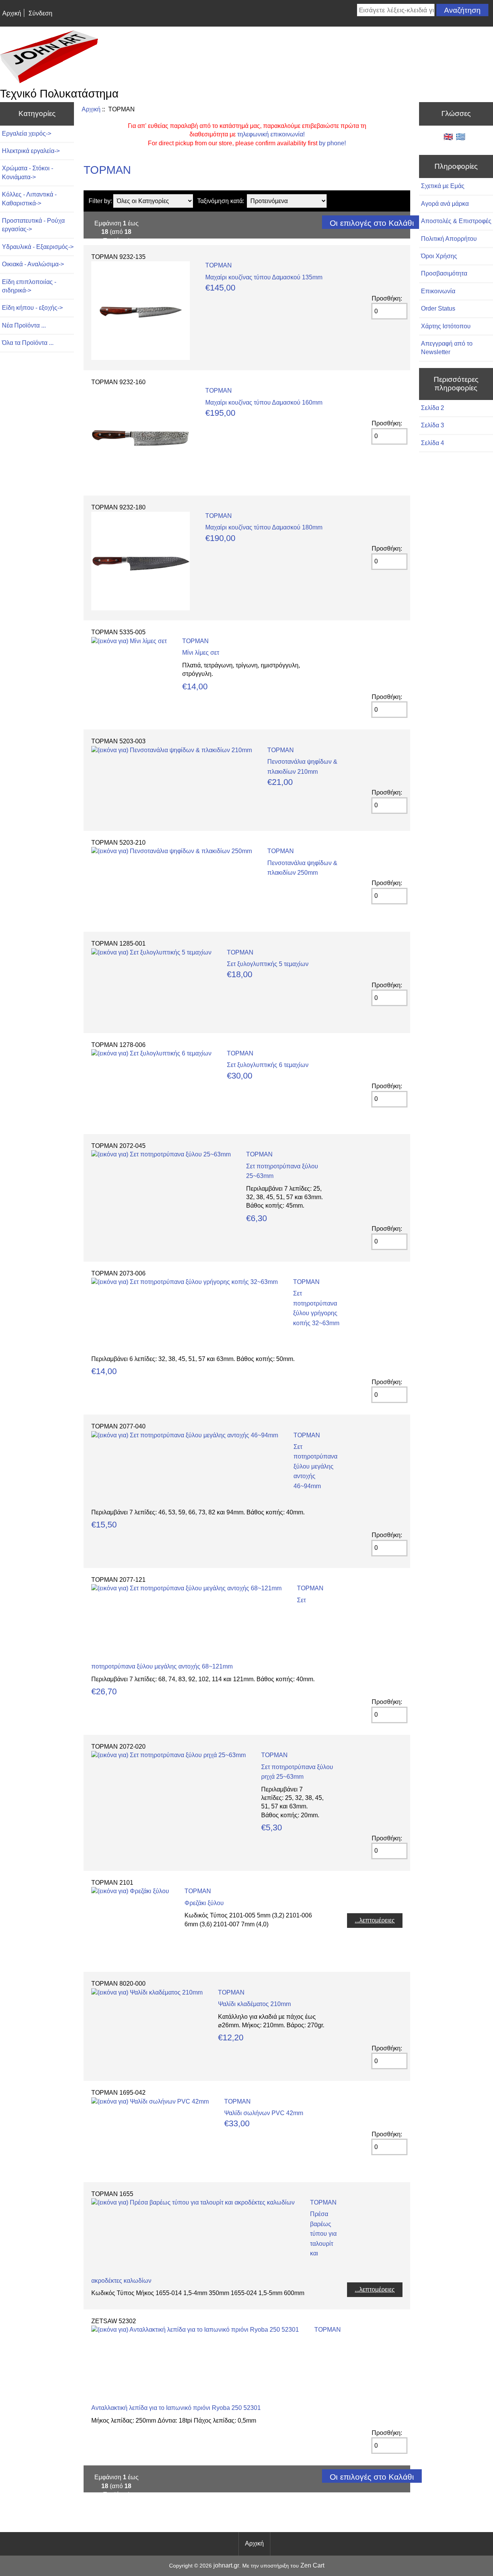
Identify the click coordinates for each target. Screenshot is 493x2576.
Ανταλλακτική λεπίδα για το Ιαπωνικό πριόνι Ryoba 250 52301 (176, 2408)
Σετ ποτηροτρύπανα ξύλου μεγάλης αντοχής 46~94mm (315, 1466)
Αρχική (12, 13)
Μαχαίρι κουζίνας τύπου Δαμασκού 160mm (264, 402)
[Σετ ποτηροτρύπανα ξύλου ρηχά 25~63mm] (169, 1755)
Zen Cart (312, 2565)
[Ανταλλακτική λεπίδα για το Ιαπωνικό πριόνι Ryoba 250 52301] (195, 2330)
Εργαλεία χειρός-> (27, 134)
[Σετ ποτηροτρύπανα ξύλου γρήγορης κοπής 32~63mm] (184, 1282)
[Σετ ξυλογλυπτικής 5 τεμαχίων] (151, 952)
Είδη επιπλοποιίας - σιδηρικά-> (29, 286)
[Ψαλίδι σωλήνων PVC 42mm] (150, 2101)
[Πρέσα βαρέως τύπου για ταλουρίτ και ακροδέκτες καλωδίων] (193, 2202)
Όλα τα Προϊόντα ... (28, 343)
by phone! (332, 143)
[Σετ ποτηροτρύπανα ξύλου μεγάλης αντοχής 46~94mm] (185, 1435)
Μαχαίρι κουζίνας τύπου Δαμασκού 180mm (264, 527)
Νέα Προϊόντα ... (24, 325)
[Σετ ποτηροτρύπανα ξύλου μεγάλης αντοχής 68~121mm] (186, 1588)
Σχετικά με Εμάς (443, 186)
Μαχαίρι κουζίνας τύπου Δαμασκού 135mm (264, 277)
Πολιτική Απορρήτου (449, 239)
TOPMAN (219, 265)
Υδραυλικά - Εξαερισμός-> (38, 247)
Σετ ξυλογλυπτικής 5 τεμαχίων (268, 964)
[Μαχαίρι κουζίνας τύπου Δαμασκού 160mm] (141, 483)
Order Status (438, 308)
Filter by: (100, 201)
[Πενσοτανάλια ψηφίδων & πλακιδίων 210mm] (172, 750)
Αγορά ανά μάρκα (445, 204)
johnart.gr (226, 2565)
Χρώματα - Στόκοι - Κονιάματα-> (28, 172)
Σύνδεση (40, 13)
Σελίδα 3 (433, 425)
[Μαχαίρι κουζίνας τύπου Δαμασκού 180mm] (141, 608)
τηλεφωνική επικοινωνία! (271, 134)
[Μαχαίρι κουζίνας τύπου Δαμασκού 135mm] (141, 358)
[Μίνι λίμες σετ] (129, 641)
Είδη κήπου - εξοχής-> (32, 308)
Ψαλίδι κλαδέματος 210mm (254, 2004)
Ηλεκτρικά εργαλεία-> (31, 151)
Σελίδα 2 (433, 408)
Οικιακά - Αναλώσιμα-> (33, 264)
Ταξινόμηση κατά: (221, 201)
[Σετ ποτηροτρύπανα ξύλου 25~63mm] (161, 1154)
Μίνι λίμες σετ (201, 653)
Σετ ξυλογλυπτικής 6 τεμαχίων (268, 1065)
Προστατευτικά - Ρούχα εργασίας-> (33, 225)
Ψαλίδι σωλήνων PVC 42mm (264, 2113)
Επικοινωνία (438, 291)
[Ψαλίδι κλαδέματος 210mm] (147, 1992)
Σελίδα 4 (433, 443)
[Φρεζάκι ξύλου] (130, 1891)
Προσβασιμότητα (444, 273)
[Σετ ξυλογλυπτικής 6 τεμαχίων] (151, 1053)
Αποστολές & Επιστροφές (456, 221)
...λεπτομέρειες (375, 1920)
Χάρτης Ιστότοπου (446, 326)
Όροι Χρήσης (439, 256)
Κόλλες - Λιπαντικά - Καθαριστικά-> (29, 199)
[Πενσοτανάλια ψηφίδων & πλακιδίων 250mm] (172, 851)
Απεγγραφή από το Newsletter (447, 348)
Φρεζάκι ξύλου (204, 1903)
